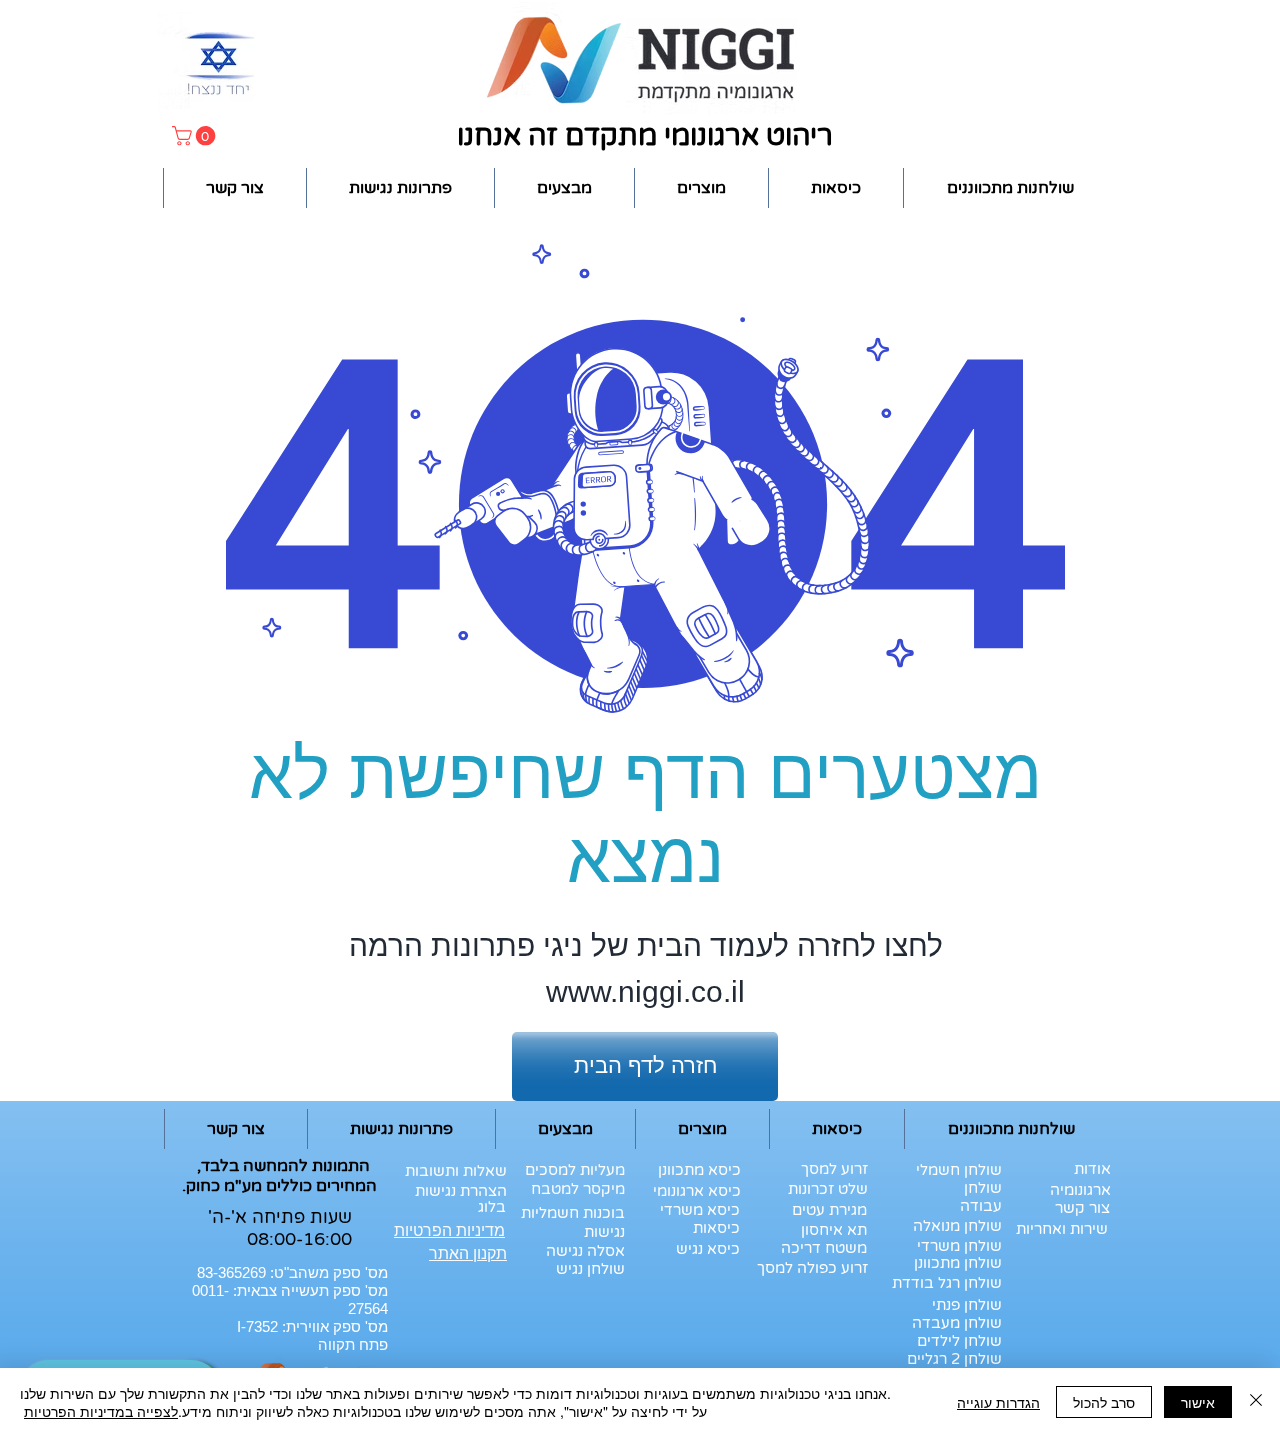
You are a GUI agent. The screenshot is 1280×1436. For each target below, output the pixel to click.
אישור (1198, 1402)
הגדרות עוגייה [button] (998, 1402)
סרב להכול (1104, 1402)
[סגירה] (1256, 1402)
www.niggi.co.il (645, 991)
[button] (196, 136)
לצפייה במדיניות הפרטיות (101, 1411)
